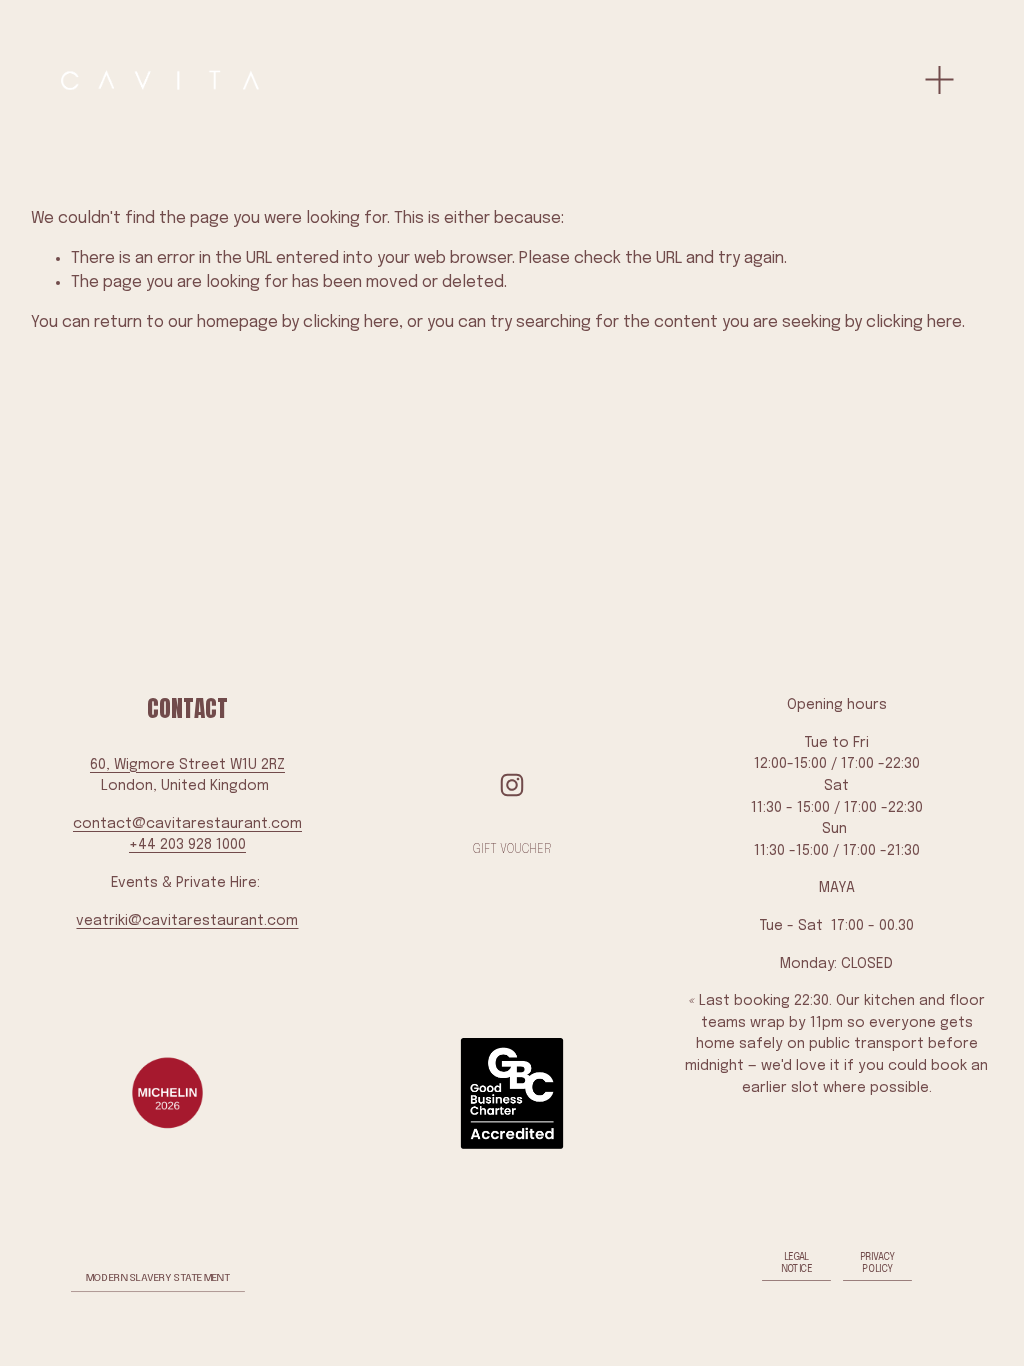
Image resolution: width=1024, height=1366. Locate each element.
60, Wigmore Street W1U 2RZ (187, 765)
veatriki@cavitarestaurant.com (187, 921)
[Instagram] (512, 785)
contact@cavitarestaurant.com (187, 824)
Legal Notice (797, 1262)
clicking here (351, 322)
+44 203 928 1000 (187, 845)
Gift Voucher (512, 850)
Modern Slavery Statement (158, 1278)
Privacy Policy (877, 1262)
